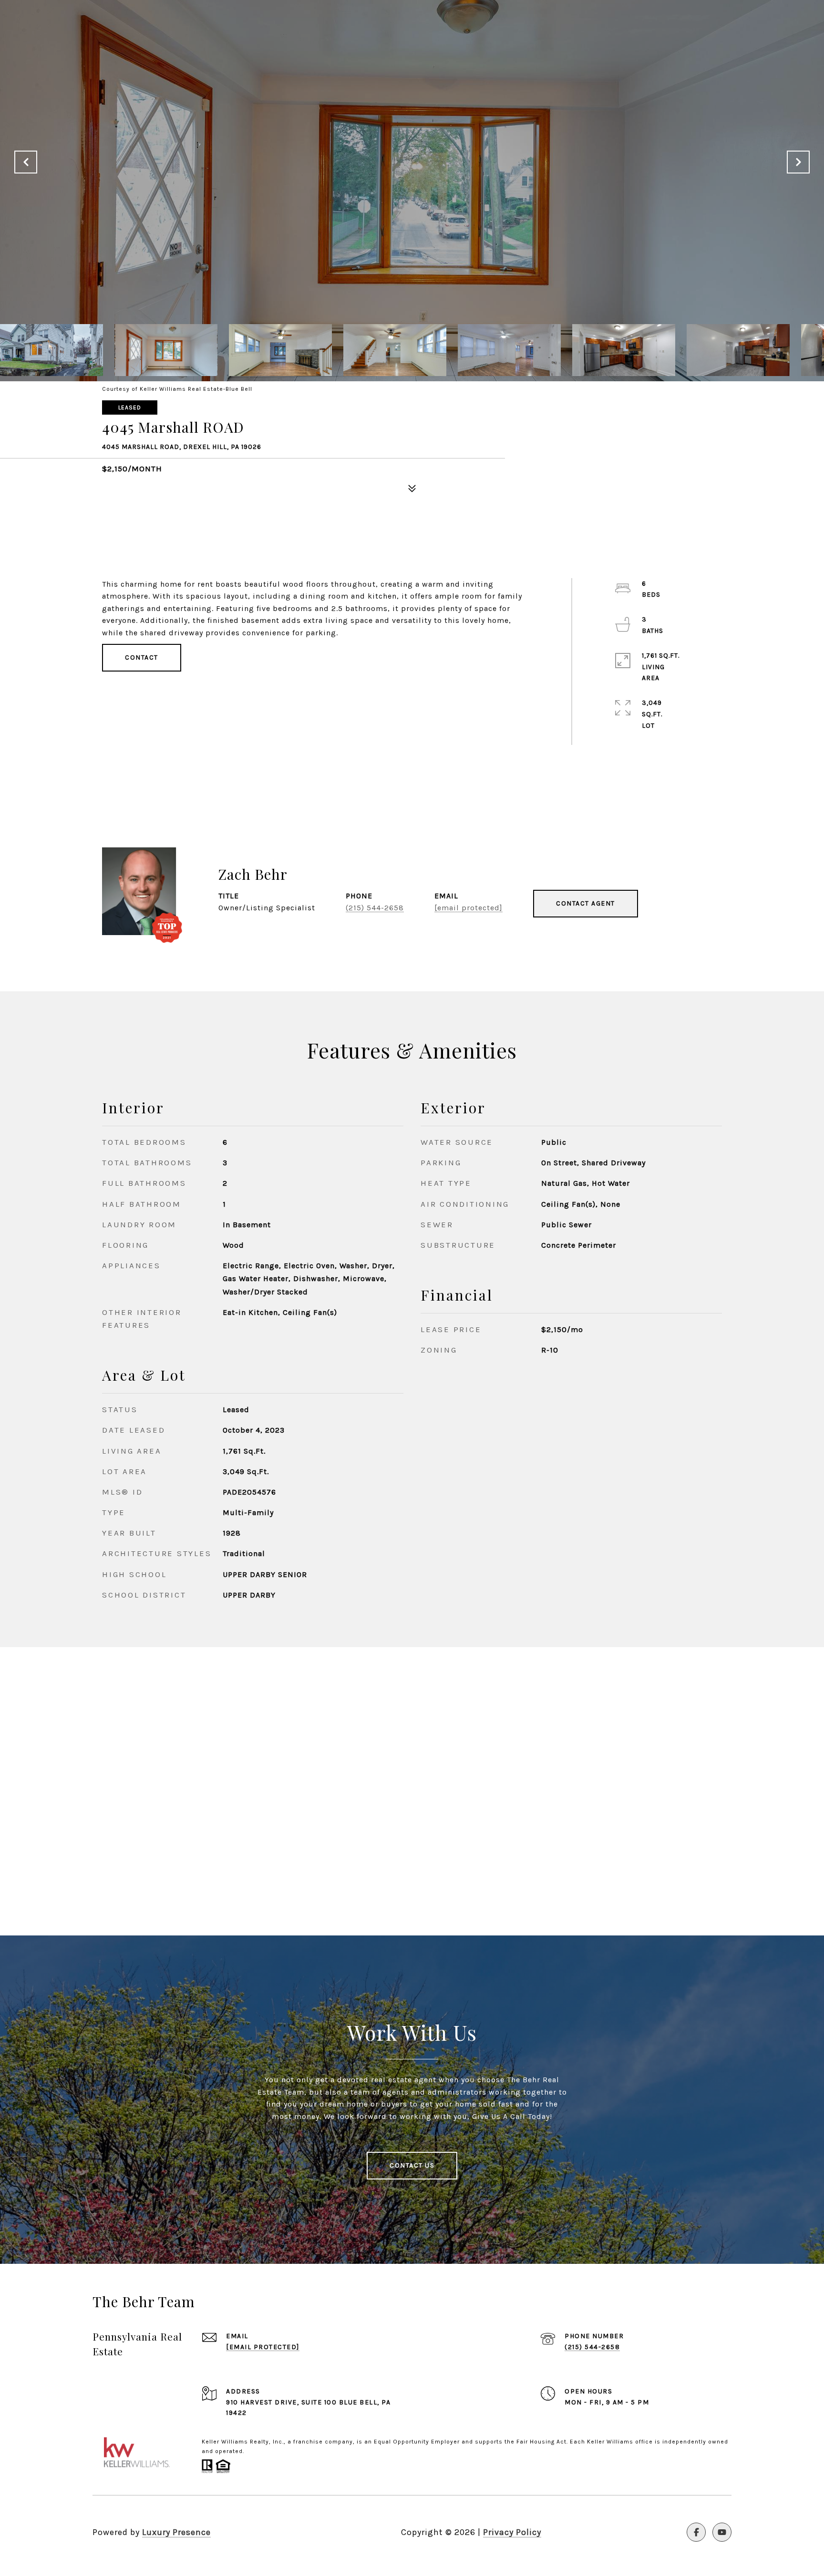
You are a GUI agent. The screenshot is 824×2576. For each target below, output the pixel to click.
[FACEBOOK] (696, 2532)
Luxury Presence (176, 2532)
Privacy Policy (512, 2532)
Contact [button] (142, 657)
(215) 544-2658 (375, 908)
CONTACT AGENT (586, 903)
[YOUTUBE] (722, 2532)
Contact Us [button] (412, 2165)
